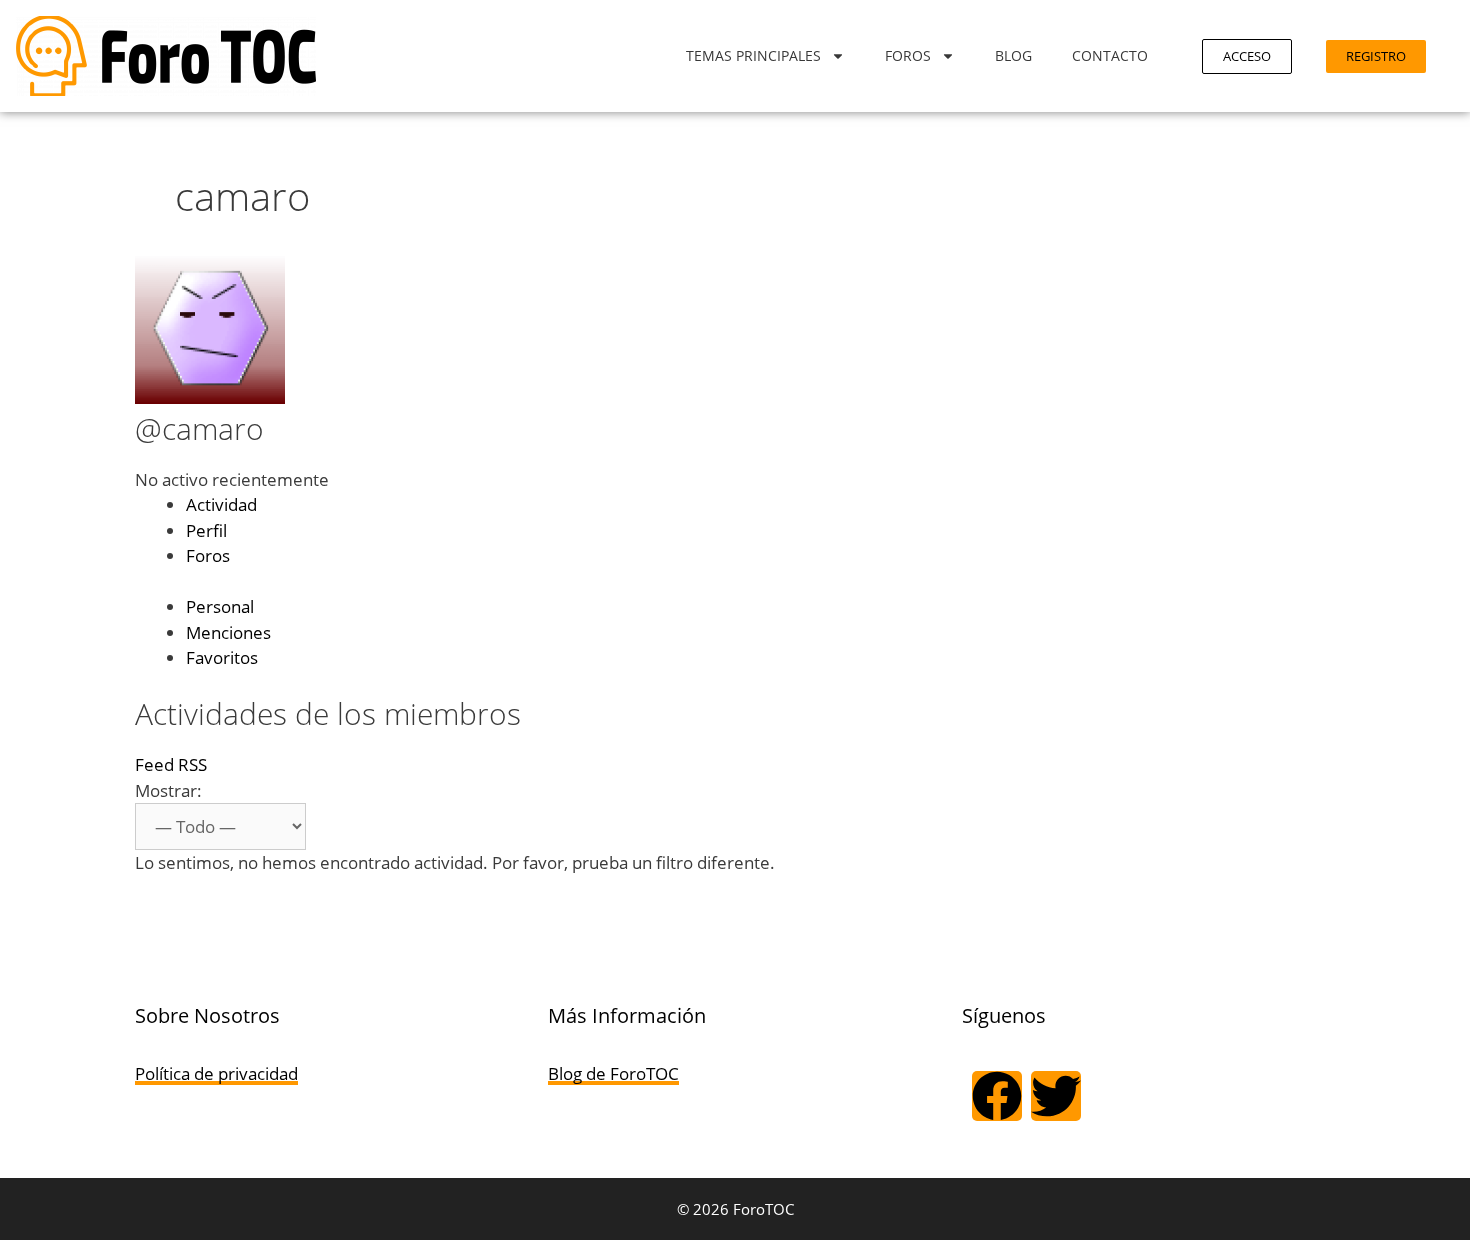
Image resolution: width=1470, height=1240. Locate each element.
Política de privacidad (216, 1073)
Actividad (221, 504)
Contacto (1110, 55)
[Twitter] (1056, 1096)
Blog (1013, 55)
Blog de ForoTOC (613, 1073)
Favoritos (222, 657)
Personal (220, 606)
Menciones (228, 632)
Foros (908, 55)
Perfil (206, 530)
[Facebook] (997, 1096)
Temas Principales (753, 55)
